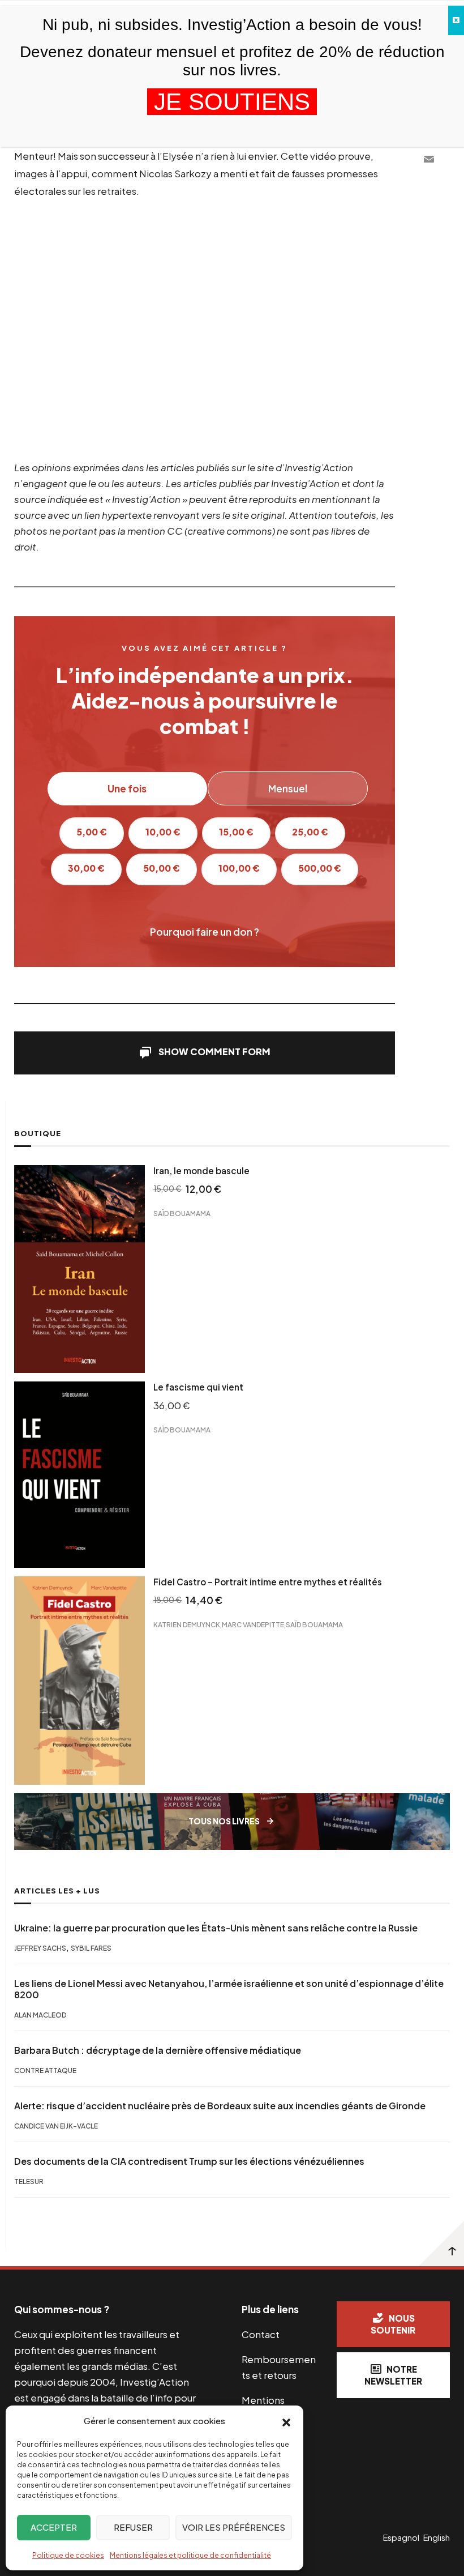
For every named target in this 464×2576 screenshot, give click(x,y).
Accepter (54, 2527)
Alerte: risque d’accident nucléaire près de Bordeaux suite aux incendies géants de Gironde (220, 2106)
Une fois (127, 788)
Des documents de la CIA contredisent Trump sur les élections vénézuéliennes (189, 2161)
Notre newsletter (393, 2375)
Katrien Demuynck (187, 1624)
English (437, 2537)
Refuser (133, 2527)
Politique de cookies (68, 2555)
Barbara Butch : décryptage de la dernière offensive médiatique (158, 2050)
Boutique (38, 1133)
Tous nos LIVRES (224, 1821)
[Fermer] (456, 20)
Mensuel (288, 788)
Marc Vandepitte (253, 1624)
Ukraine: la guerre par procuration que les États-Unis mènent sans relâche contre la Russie (216, 1928)
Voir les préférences (234, 2527)
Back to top (441, 2244)
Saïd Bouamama (182, 1214)
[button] (286, 2421)
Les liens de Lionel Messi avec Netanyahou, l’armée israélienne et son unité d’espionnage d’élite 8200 (229, 1989)
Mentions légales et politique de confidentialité (190, 2555)
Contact (261, 2334)
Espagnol (401, 2537)
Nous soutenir (393, 2324)
